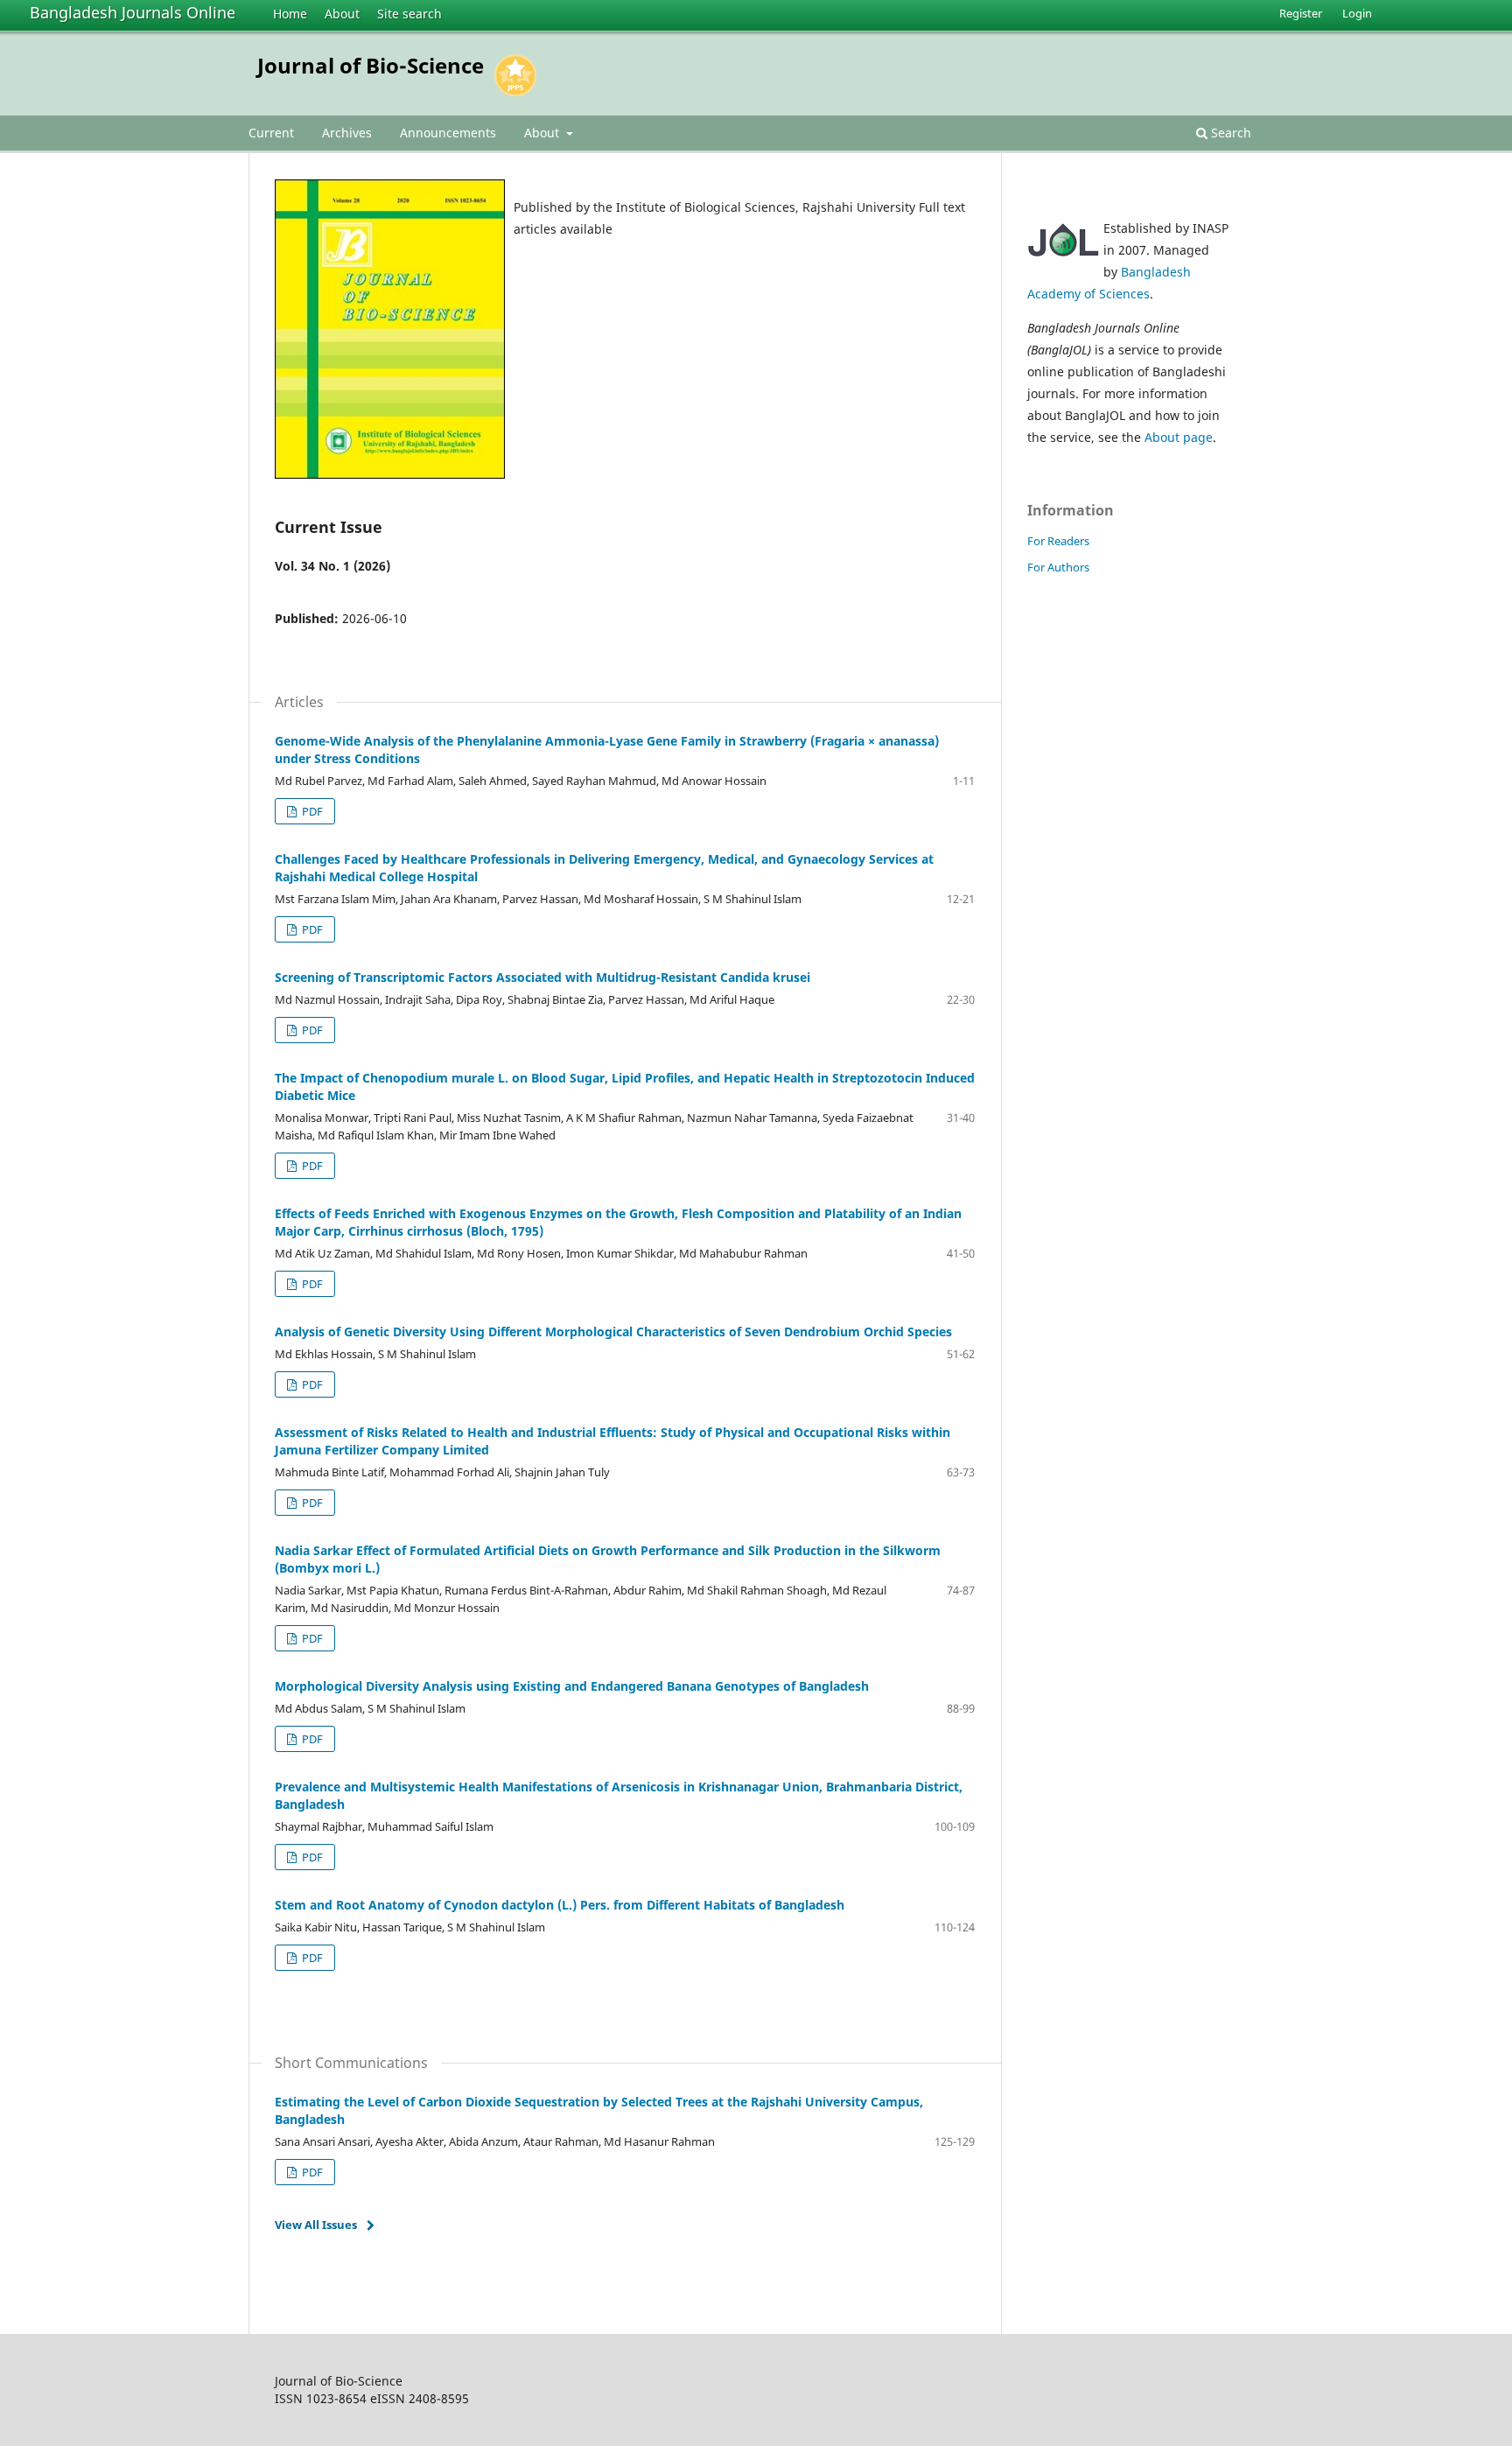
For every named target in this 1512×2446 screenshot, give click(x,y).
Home (290, 14)
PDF (311, 811)
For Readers (1058, 541)
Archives (347, 133)
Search (1229, 133)
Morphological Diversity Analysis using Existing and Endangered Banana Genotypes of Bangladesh (572, 1686)
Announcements (448, 133)
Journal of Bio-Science (371, 65)
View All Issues (316, 2225)
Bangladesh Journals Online (133, 12)
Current (271, 133)
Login (1357, 13)
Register (1301, 13)
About (342, 14)
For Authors (1058, 567)
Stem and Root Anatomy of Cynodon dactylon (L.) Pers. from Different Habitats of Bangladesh (560, 1905)
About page (1179, 437)
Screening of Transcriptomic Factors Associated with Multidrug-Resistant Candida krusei (542, 977)
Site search (409, 14)
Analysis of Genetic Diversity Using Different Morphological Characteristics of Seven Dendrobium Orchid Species (613, 1332)
